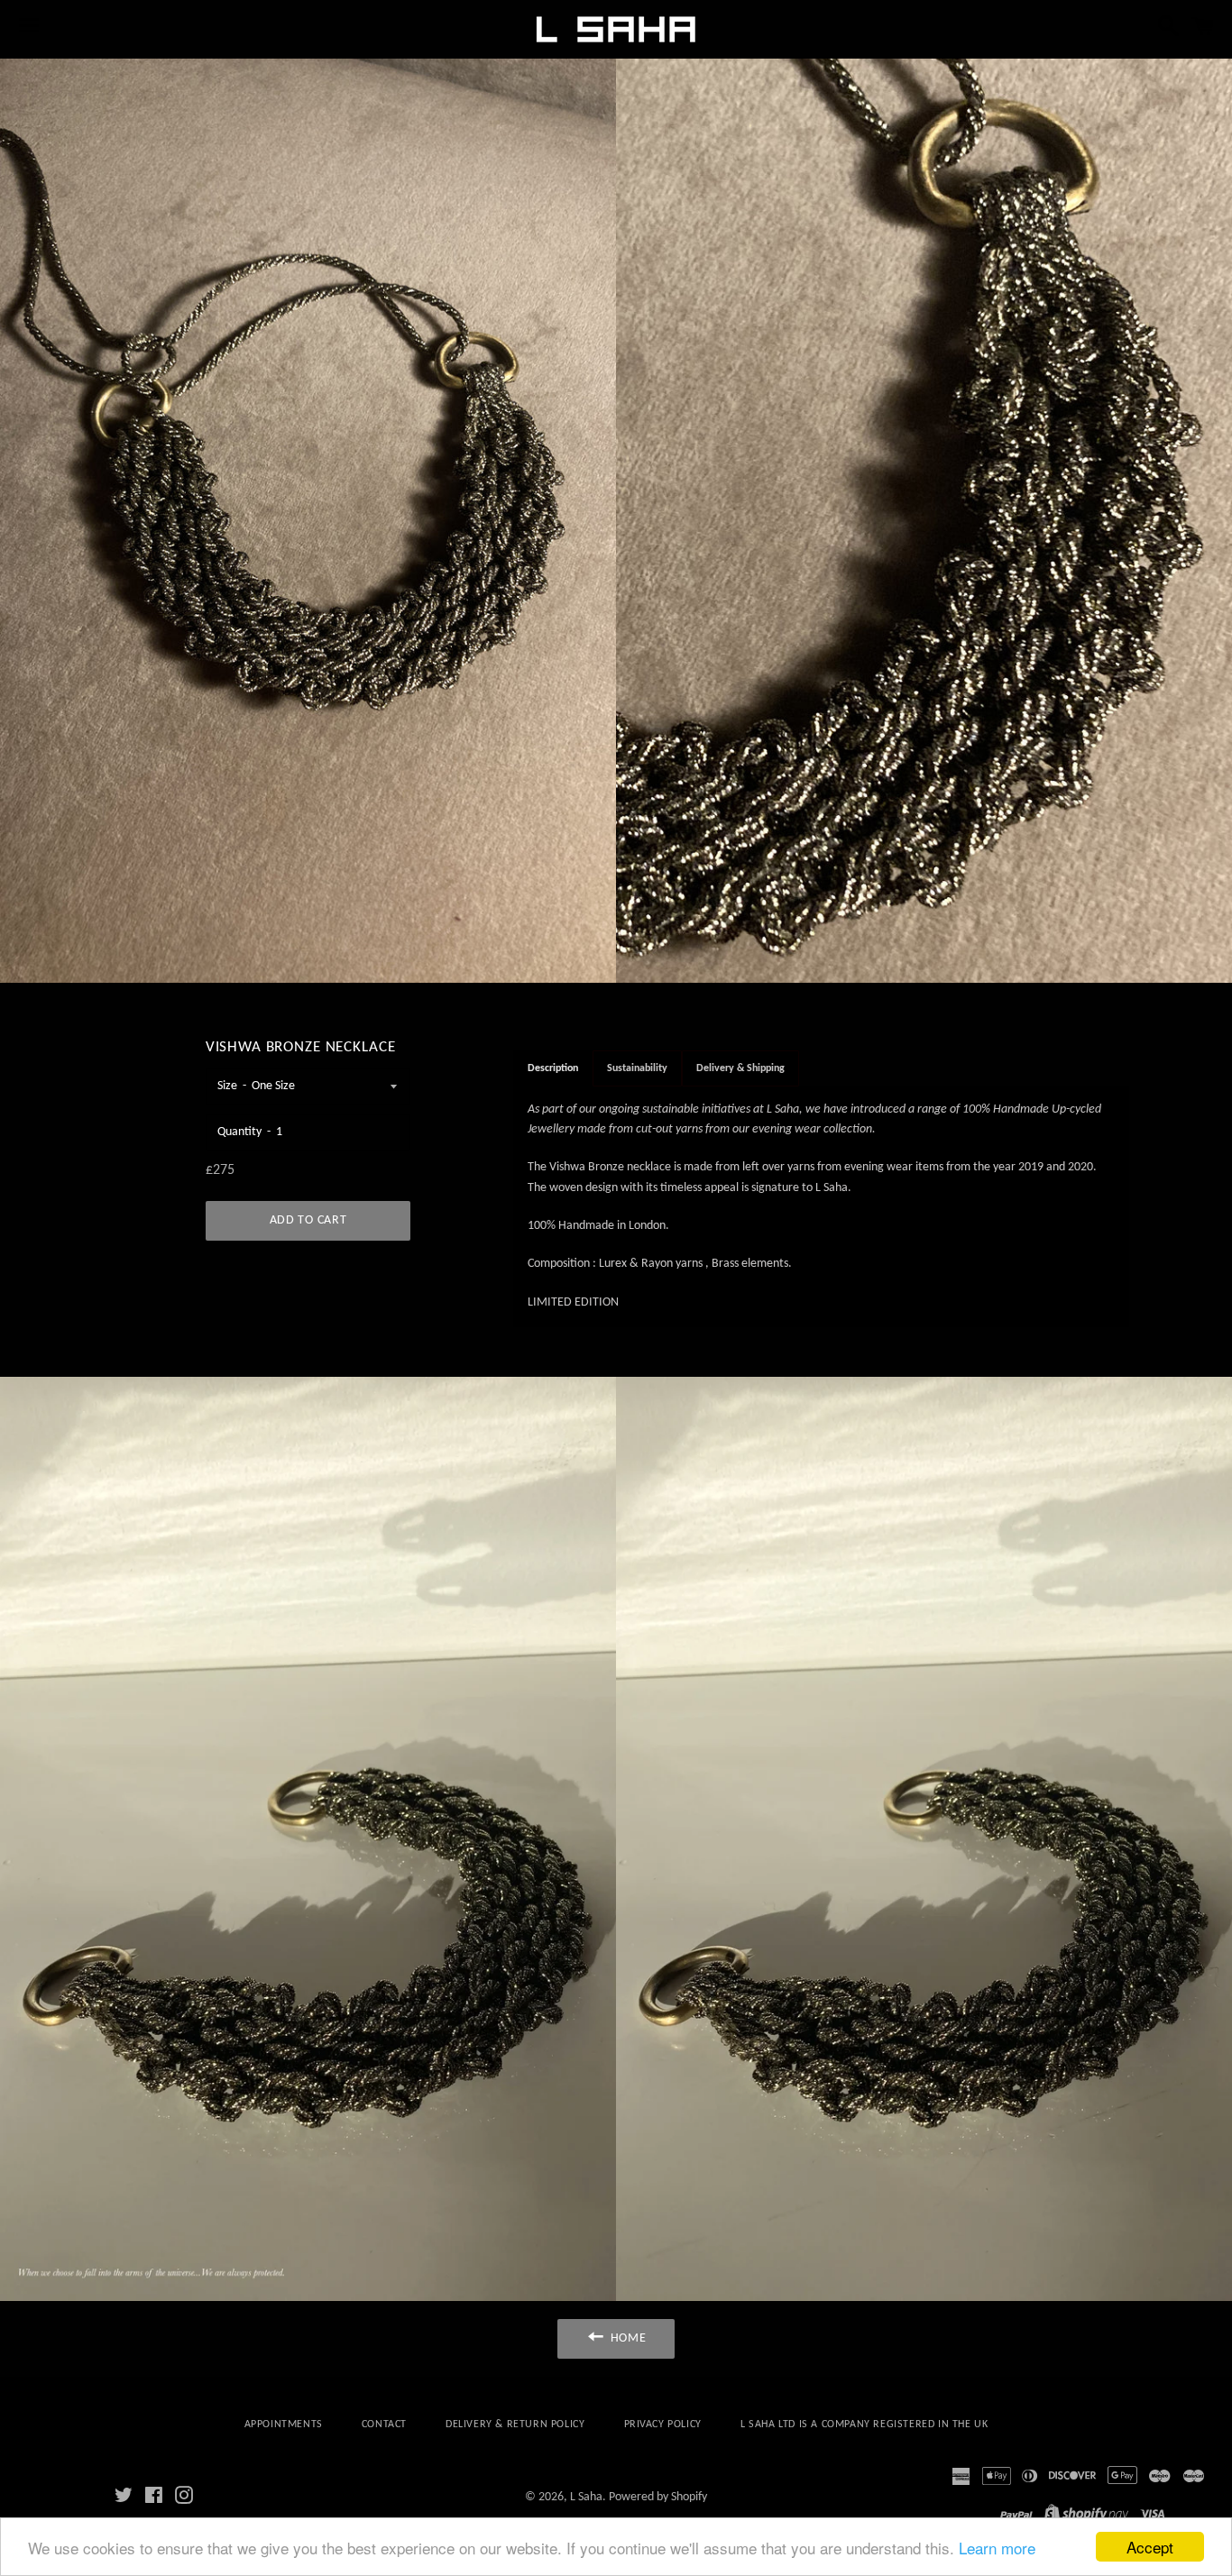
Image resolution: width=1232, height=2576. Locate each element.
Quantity (239, 1132)
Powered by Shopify (658, 2497)
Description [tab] (553, 1068)
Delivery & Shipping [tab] (740, 1068)
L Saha (586, 2497)
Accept (1150, 2547)
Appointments (284, 2425)
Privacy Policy (663, 2425)
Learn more (997, 2548)
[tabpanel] (821, 1207)
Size (227, 1086)
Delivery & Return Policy (515, 2425)
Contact (384, 2425)
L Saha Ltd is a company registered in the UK (864, 2425)
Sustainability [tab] (637, 1068)
